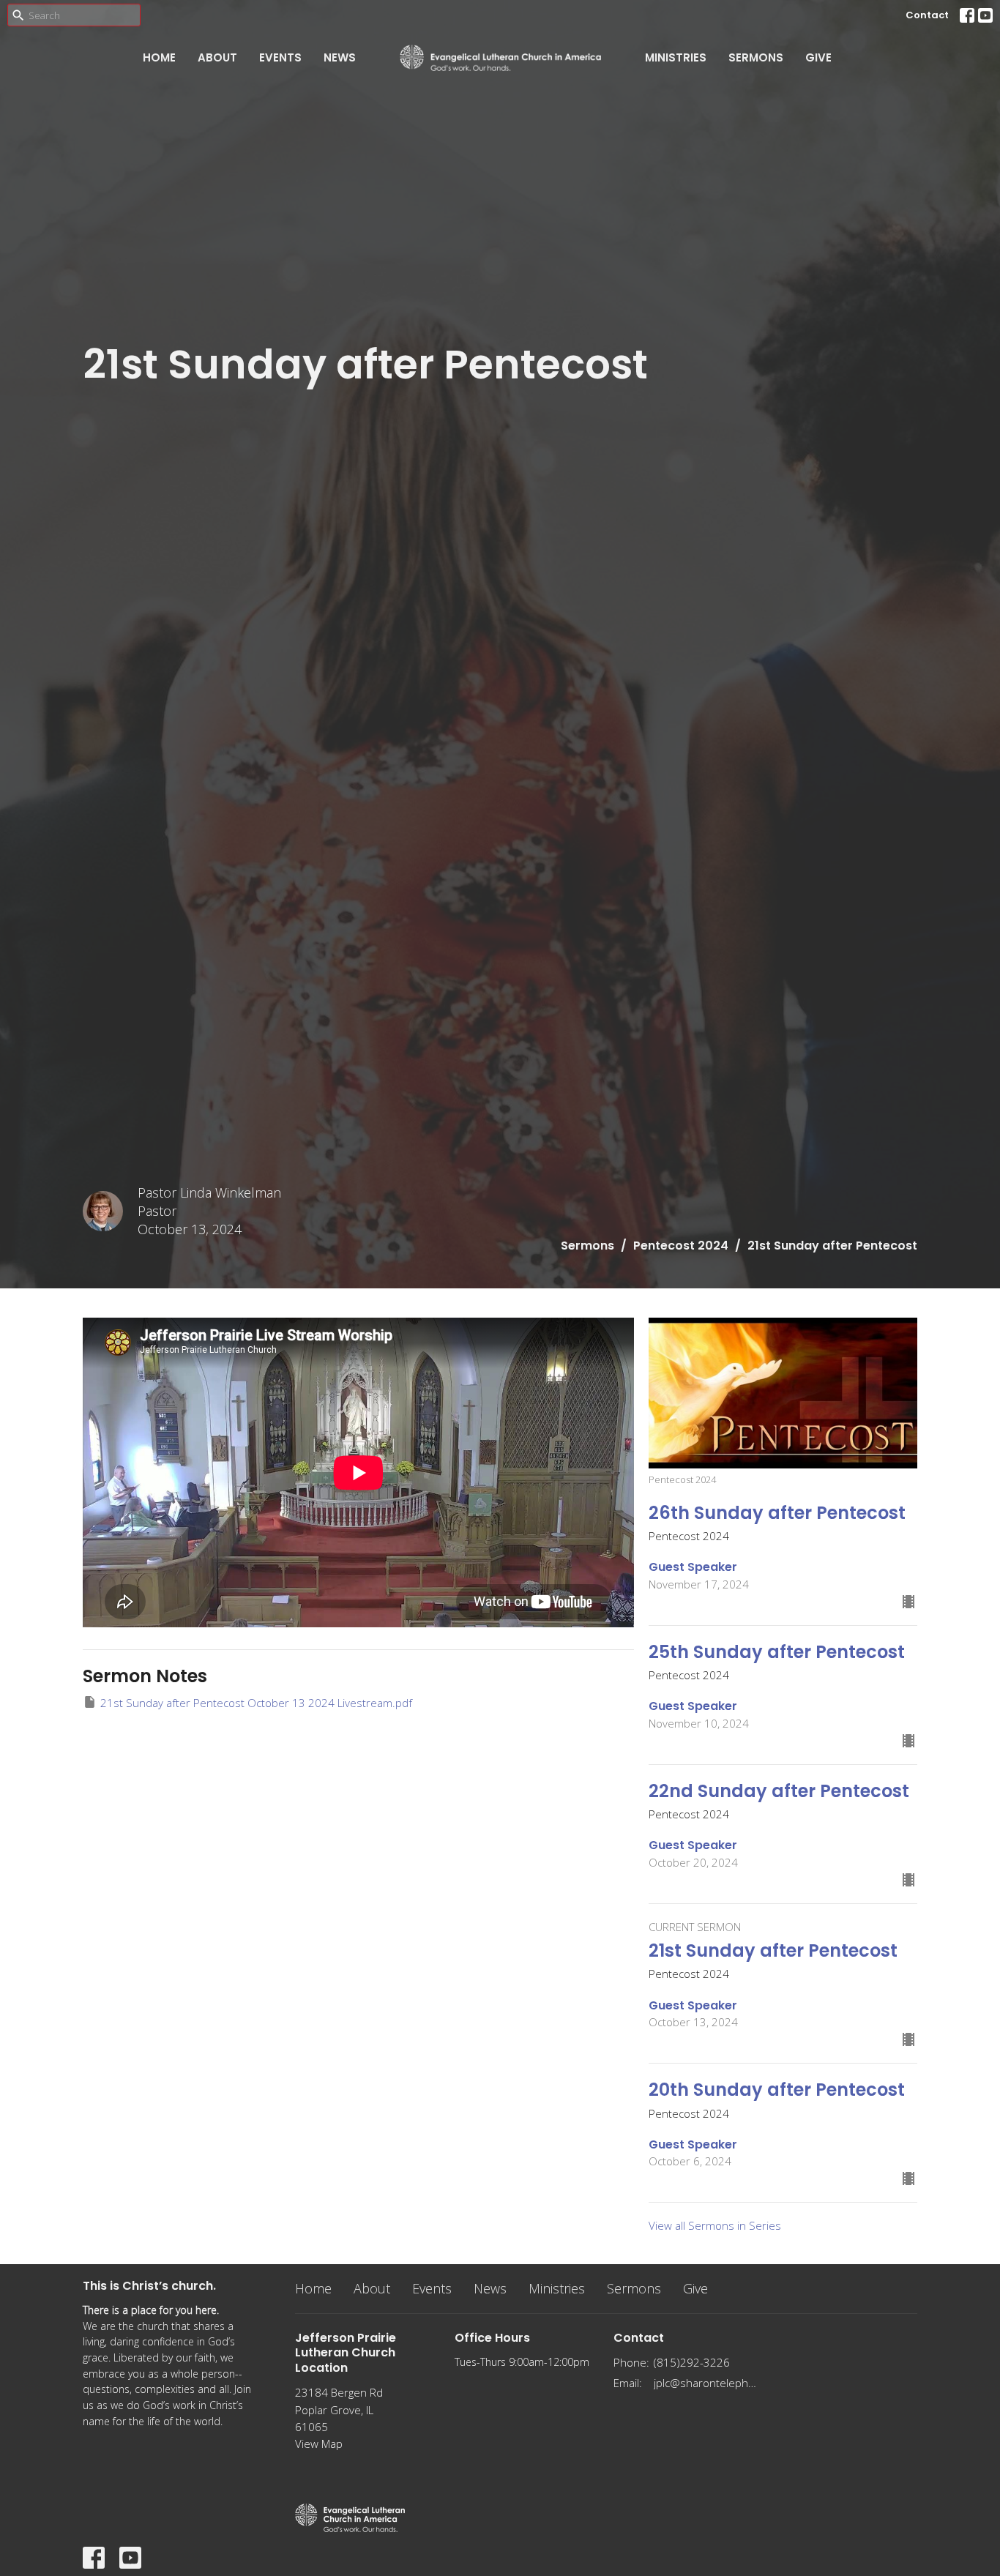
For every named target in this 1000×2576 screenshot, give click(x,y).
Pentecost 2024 (681, 1246)
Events (280, 57)
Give (818, 57)
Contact (927, 15)
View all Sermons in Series (715, 2225)
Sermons (756, 57)
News (340, 57)
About (217, 57)
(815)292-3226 (692, 2362)
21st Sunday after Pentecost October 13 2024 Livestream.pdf (256, 1703)
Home (159, 57)
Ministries (676, 57)
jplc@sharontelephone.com (706, 2383)
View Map (319, 2444)
